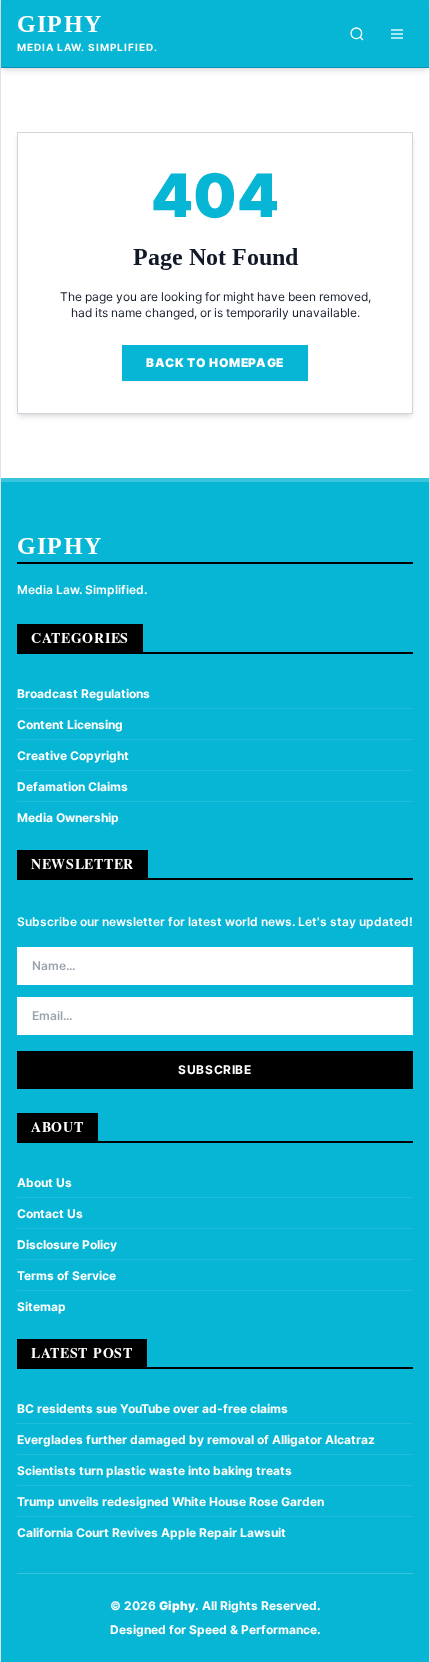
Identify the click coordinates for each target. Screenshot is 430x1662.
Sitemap (41, 1306)
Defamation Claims (72, 786)
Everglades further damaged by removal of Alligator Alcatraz (196, 1439)
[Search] (357, 34)
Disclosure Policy (67, 1244)
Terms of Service (66, 1275)
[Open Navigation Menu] (397, 34)
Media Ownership (68, 817)
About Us (44, 1182)
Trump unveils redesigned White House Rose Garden (170, 1501)
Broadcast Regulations (83, 693)
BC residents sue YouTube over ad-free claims (152, 1408)
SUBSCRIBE (214, 1069)
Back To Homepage (215, 362)
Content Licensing (70, 724)
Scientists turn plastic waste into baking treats (154, 1470)
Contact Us (50, 1213)
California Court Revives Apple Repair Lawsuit (151, 1532)
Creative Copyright (73, 755)
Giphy (59, 24)
